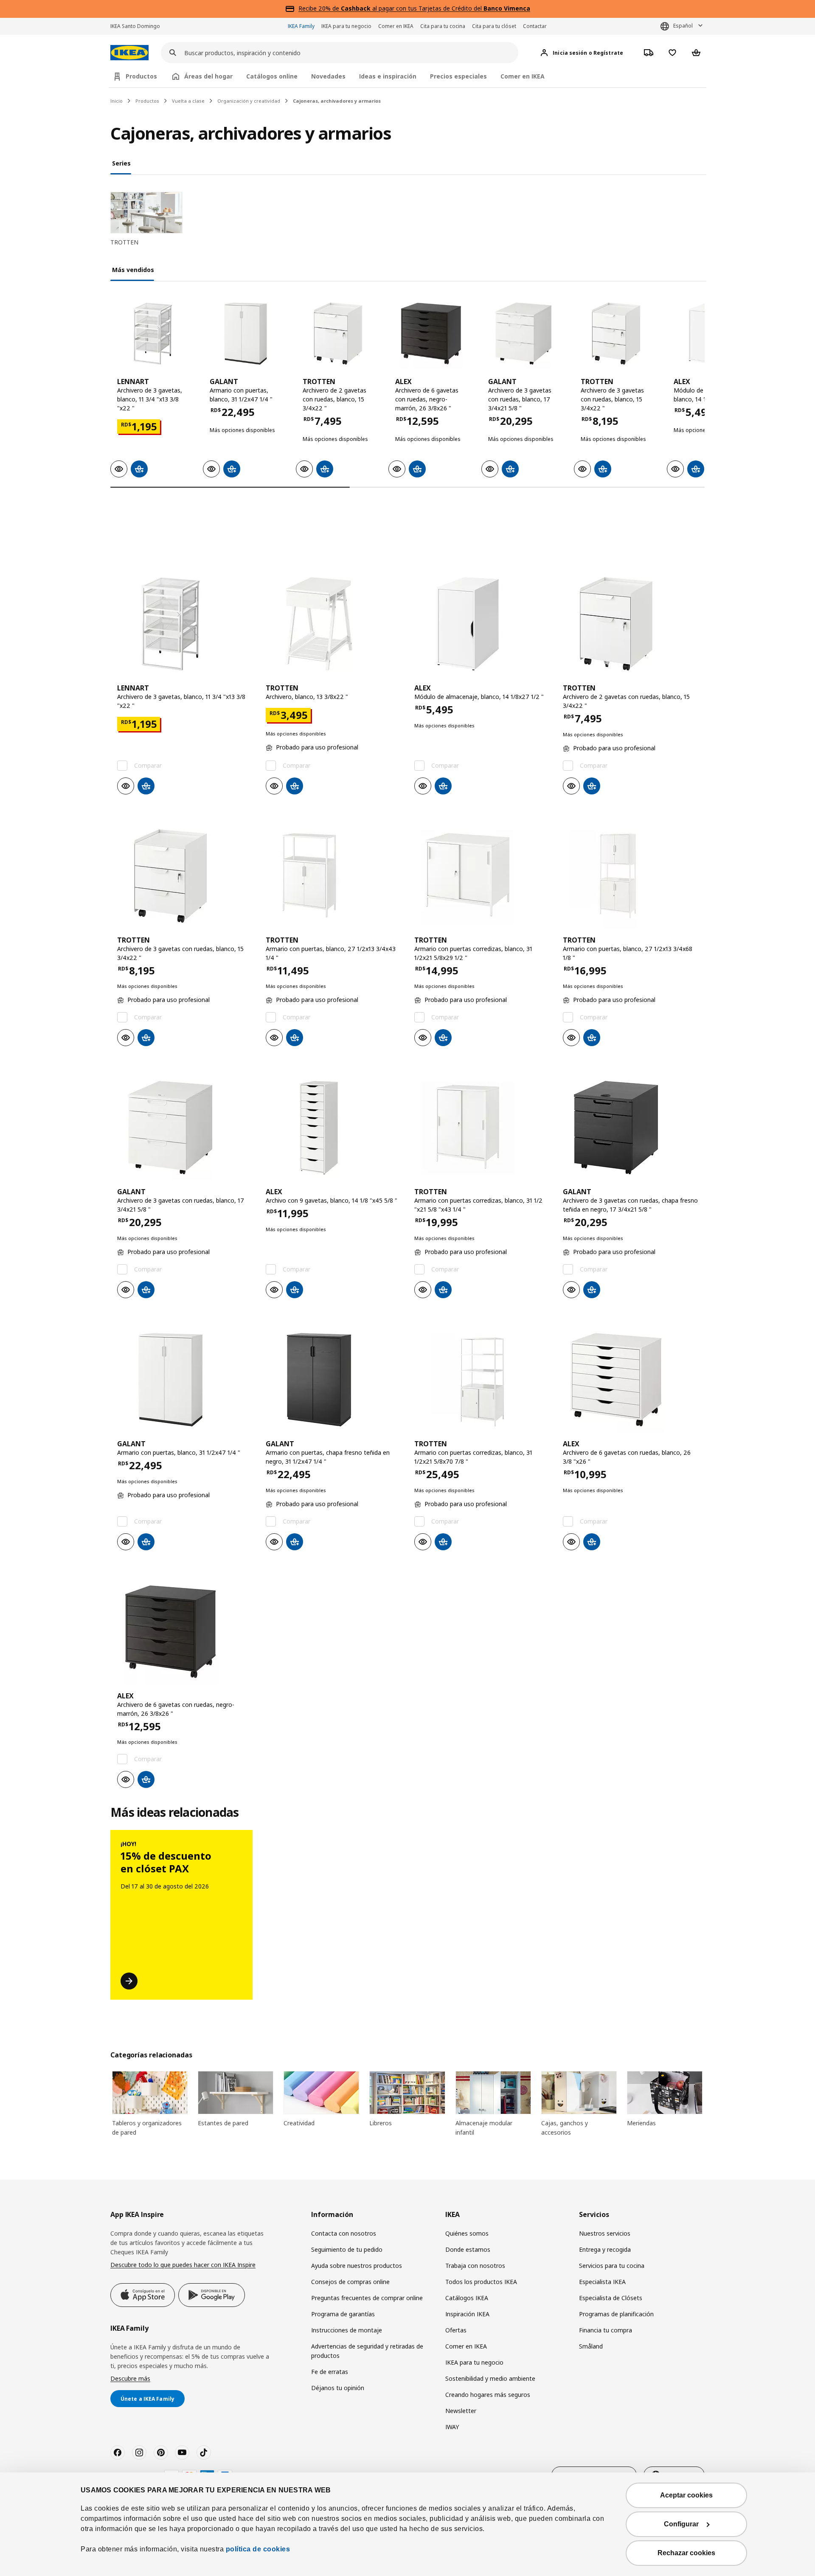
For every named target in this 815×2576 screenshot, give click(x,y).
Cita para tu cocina (443, 26)
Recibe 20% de (320, 8)
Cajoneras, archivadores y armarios (337, 101)
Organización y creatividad (249, 101)
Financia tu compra (606, 2330)
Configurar (681, 2524)
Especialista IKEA (602, 2282)
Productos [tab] (141, 76)
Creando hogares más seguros (488, 2395)
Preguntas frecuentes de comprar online (367, 2298)
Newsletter (461, 2411)
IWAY (452, 2427)
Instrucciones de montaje (347, 2330)
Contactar (535, 26)
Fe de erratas (330, 2372)
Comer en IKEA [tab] (523, 76)
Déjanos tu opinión (338, 2388)
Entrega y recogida (605, 2249)
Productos (147, 101)
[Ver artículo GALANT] (245, 334)
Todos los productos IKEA (481, 2282)
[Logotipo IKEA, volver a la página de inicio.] (129, 53)
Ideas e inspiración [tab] (388, 76)
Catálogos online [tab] (272, 76)
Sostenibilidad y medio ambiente (490, 2378)
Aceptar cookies (686, 2495)
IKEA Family (301, 26)
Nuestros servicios (605, 2233)
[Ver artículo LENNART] (152, 334)
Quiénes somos (467, 2233)
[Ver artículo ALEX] (430, 334)
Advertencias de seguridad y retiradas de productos (367, 2351)
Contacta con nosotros (344, 2233)
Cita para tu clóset (494, 26)
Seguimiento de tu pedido (347, 2249)
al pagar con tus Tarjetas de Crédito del (436, 8)
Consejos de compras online (350, 2282)
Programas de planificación (616, 2314)
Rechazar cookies (686, 2553)
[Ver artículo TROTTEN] (338, 334)
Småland (591, 2346)
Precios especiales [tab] (458, 76)
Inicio (117, 101)
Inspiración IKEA (467, 2314)
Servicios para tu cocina (612, 2266)
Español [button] (683, 26)
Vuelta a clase (188, 101)
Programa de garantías (343, 2314)
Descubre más (130, 2378)
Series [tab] (121, 163)
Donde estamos (468, 2249)
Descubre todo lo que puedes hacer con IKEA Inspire (183, 2265)
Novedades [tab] (328, 76)
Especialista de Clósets (611, 2298)
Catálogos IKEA (467, 2298)
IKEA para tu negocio (346, 26)
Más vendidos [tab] (133, 270)
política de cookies (258, 2549)
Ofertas (456, 2330)
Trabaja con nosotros (475, 2266)
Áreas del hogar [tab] (208, 76)
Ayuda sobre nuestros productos (357, 2266)
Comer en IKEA (396, 26)
